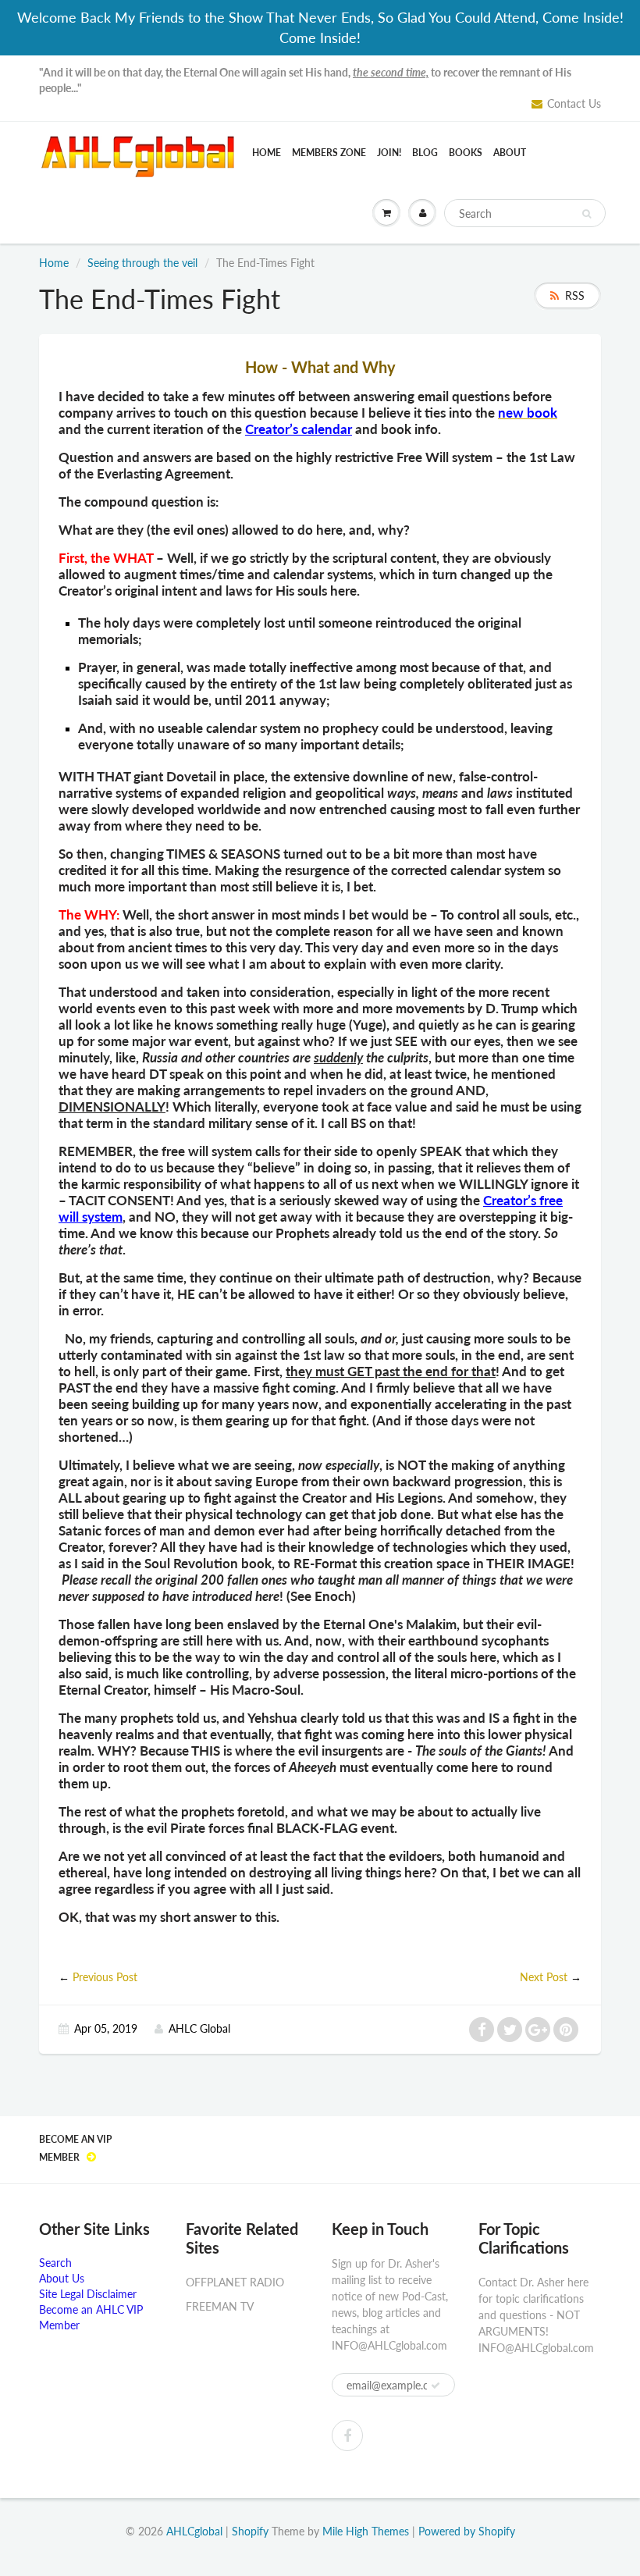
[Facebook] (347, 2435)
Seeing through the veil (142, 263)
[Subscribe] (436, 2386)
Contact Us (574, 103)
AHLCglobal (194, 2531)
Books (466, 153)
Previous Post (105, 1977)
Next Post (544, 1977)
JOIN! (389, 153)
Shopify (250, 2531)
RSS (575, 295)
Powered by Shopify (467, 2531)
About (510, 153)
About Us (62, 2278)
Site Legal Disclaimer (88, 2294)
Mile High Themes (366, 2531)
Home (267, 153)
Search (55, 2263)
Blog (425, 153)
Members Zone (329, 153)
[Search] (587, 214)
